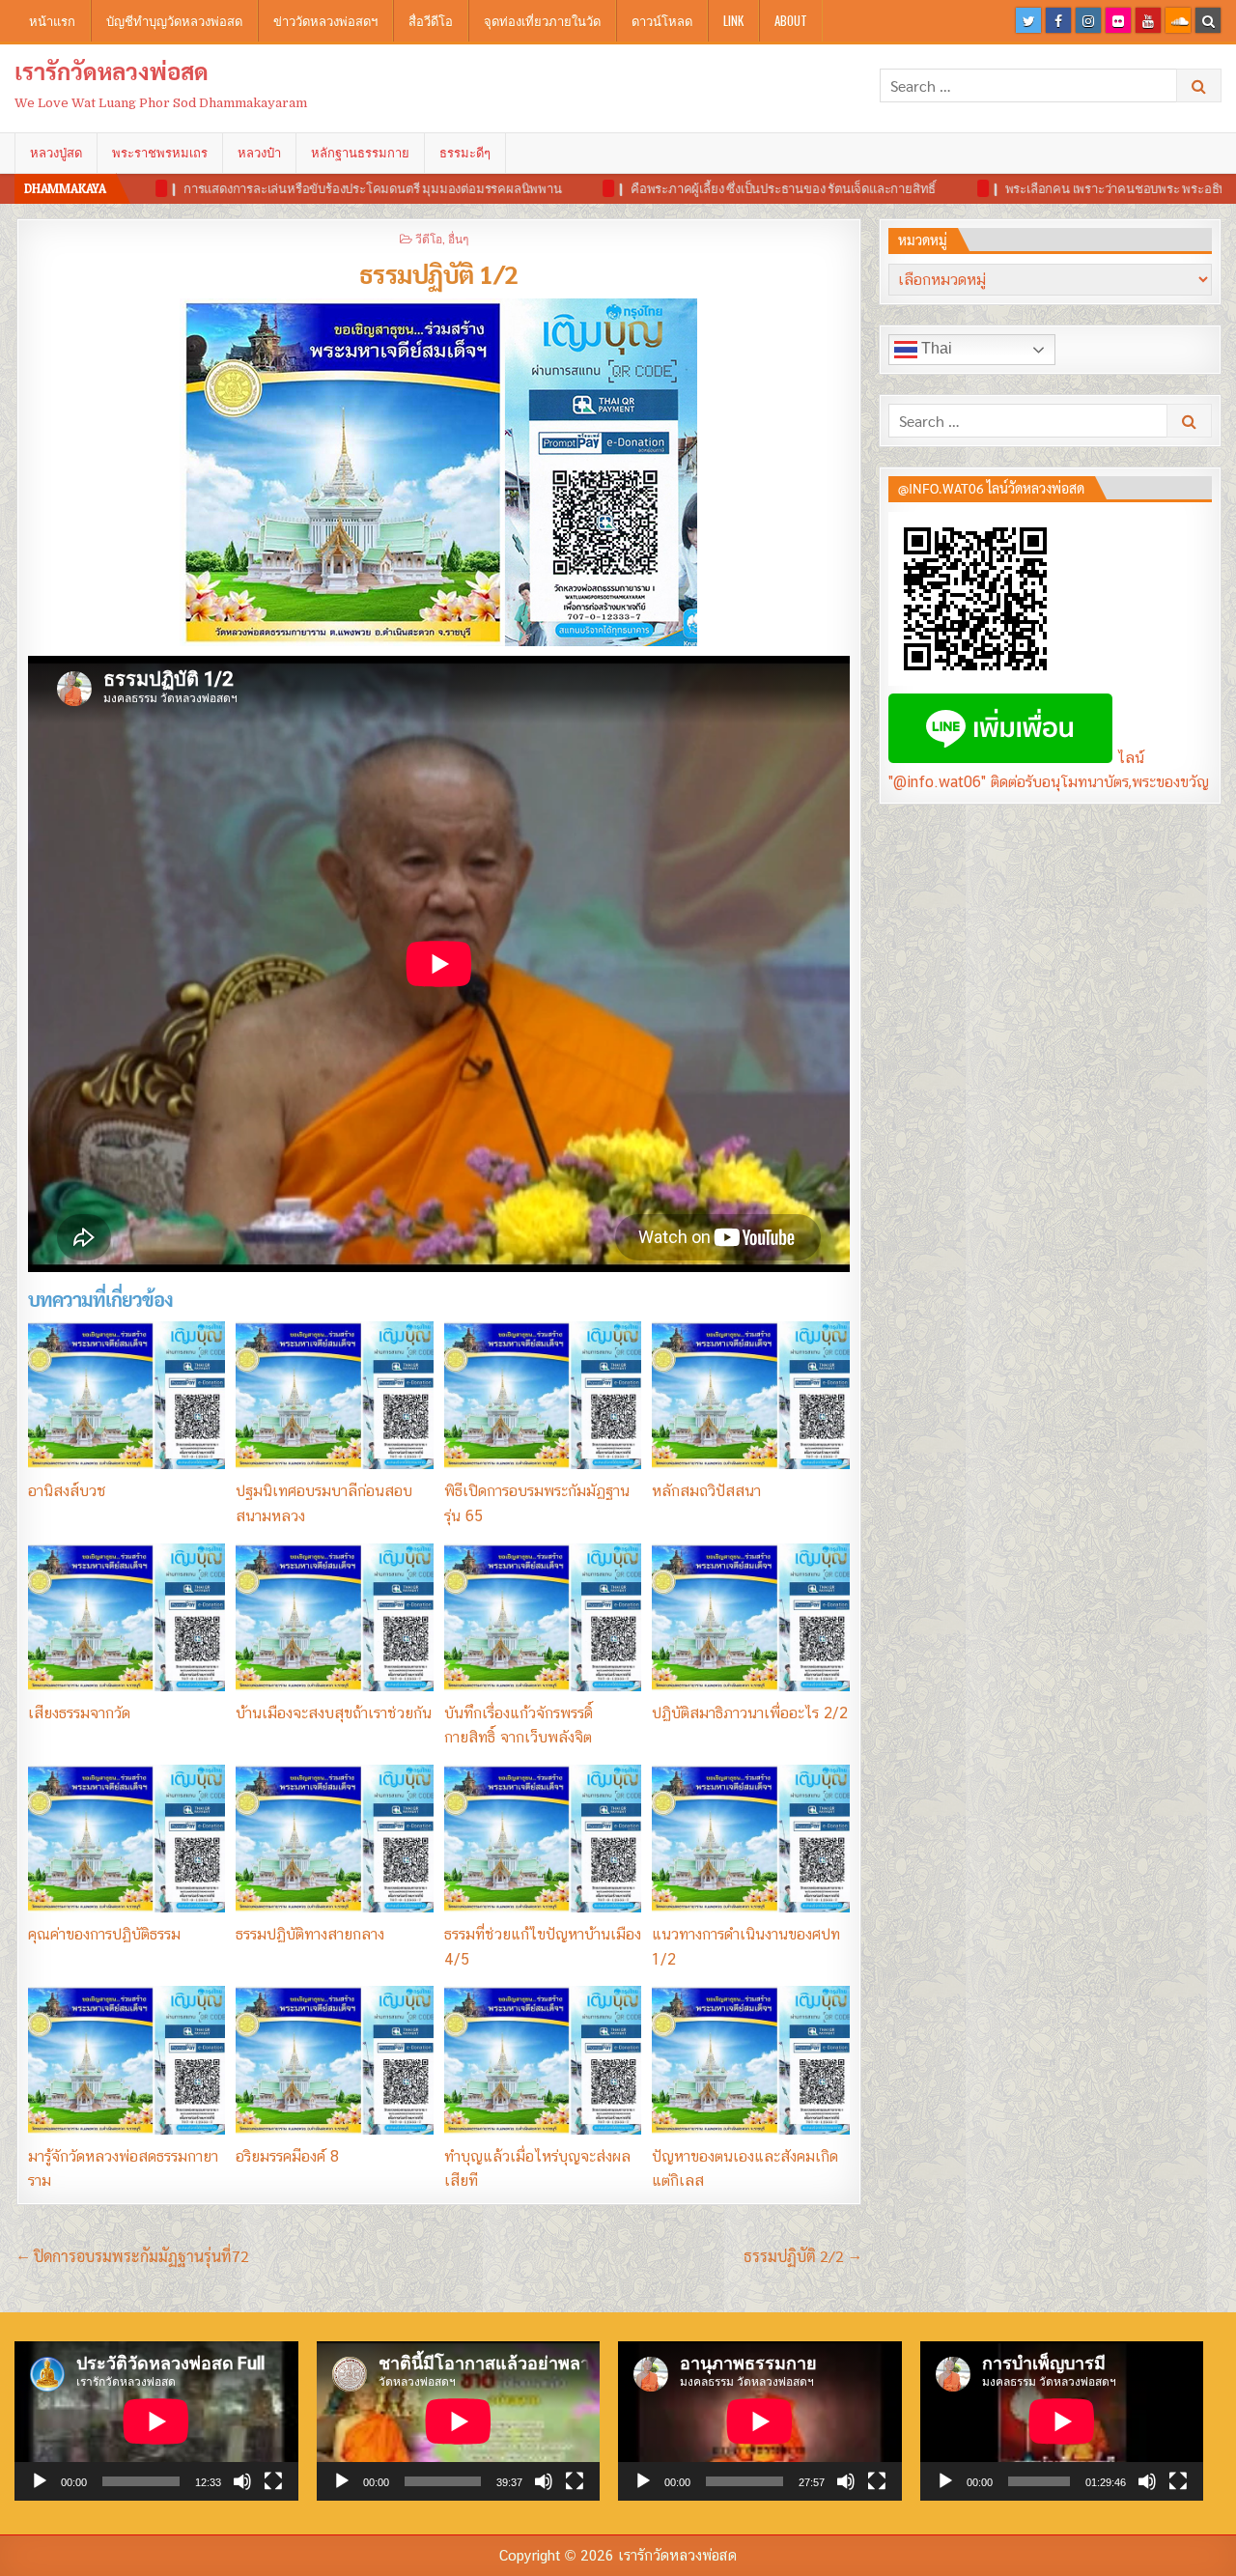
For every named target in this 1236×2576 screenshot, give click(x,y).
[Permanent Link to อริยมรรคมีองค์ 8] (334, 2060)
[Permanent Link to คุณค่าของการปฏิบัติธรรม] (126, 1839)
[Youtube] (1148, 20)
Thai (935, 348)
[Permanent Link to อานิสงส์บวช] (126, 1395)
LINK (733, 20)
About (791, 20)
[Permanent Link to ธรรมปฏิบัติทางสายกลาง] (334, 1839)
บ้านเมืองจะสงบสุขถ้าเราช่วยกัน (334, 1713)
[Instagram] (1088, 20)
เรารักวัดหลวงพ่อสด (112, 71)
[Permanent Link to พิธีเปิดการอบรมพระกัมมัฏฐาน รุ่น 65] (543, 1395)
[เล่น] (40, 2481)
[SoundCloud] (1178, 20)
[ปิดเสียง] (242, 2481)
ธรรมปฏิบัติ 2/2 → (802, 2256)
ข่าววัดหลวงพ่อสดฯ (325, 20)
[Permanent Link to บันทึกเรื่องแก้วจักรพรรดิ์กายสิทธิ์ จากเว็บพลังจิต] (543, 1617)
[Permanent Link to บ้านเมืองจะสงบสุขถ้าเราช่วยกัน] (334, 1617)
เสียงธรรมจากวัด (79, 1713)
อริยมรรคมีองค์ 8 (287, 2156)
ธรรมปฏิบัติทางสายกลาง (310, 1934)
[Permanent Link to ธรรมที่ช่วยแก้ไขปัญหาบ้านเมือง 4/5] (543, 1839)
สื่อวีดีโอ (431, 20)
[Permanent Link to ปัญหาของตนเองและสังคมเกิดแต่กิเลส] (750, 2060)
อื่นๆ (458, 238)
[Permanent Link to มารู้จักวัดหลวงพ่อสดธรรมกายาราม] (126, 2060)
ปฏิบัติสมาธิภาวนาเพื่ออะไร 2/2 (750, 1713)
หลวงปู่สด (56, 153)
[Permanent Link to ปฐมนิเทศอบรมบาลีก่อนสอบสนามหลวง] (334, 1395)
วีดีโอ (429, 238)
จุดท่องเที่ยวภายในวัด (542, 20)
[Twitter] (1028, 20)
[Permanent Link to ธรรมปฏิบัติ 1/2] (439, 472)
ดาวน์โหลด (662, 20)
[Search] (1208, 20)
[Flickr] (1118, 20)
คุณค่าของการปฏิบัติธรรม (104, 1934)
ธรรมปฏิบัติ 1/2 (439, 273)
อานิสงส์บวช (67, 1491)
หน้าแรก (52, 20)
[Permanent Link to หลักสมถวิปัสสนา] (750, 1395)
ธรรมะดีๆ (465, 153)
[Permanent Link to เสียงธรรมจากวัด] (126, 1617)
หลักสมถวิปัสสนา (706, 1491)
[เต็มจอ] (273, 2481)
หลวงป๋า (259, 153)
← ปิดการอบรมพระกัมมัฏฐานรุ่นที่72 (133, 2256)
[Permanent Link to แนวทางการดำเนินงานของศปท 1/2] (750, 1839)
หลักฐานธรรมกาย (360, 153)
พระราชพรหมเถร (160, 153)
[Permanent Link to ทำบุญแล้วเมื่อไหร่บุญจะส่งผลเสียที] (543, 2060)
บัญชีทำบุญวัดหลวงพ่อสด (174, 20)
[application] (156, 2421)
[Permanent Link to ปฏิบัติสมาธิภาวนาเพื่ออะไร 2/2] (750, 1617)
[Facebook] (1058, 20)
